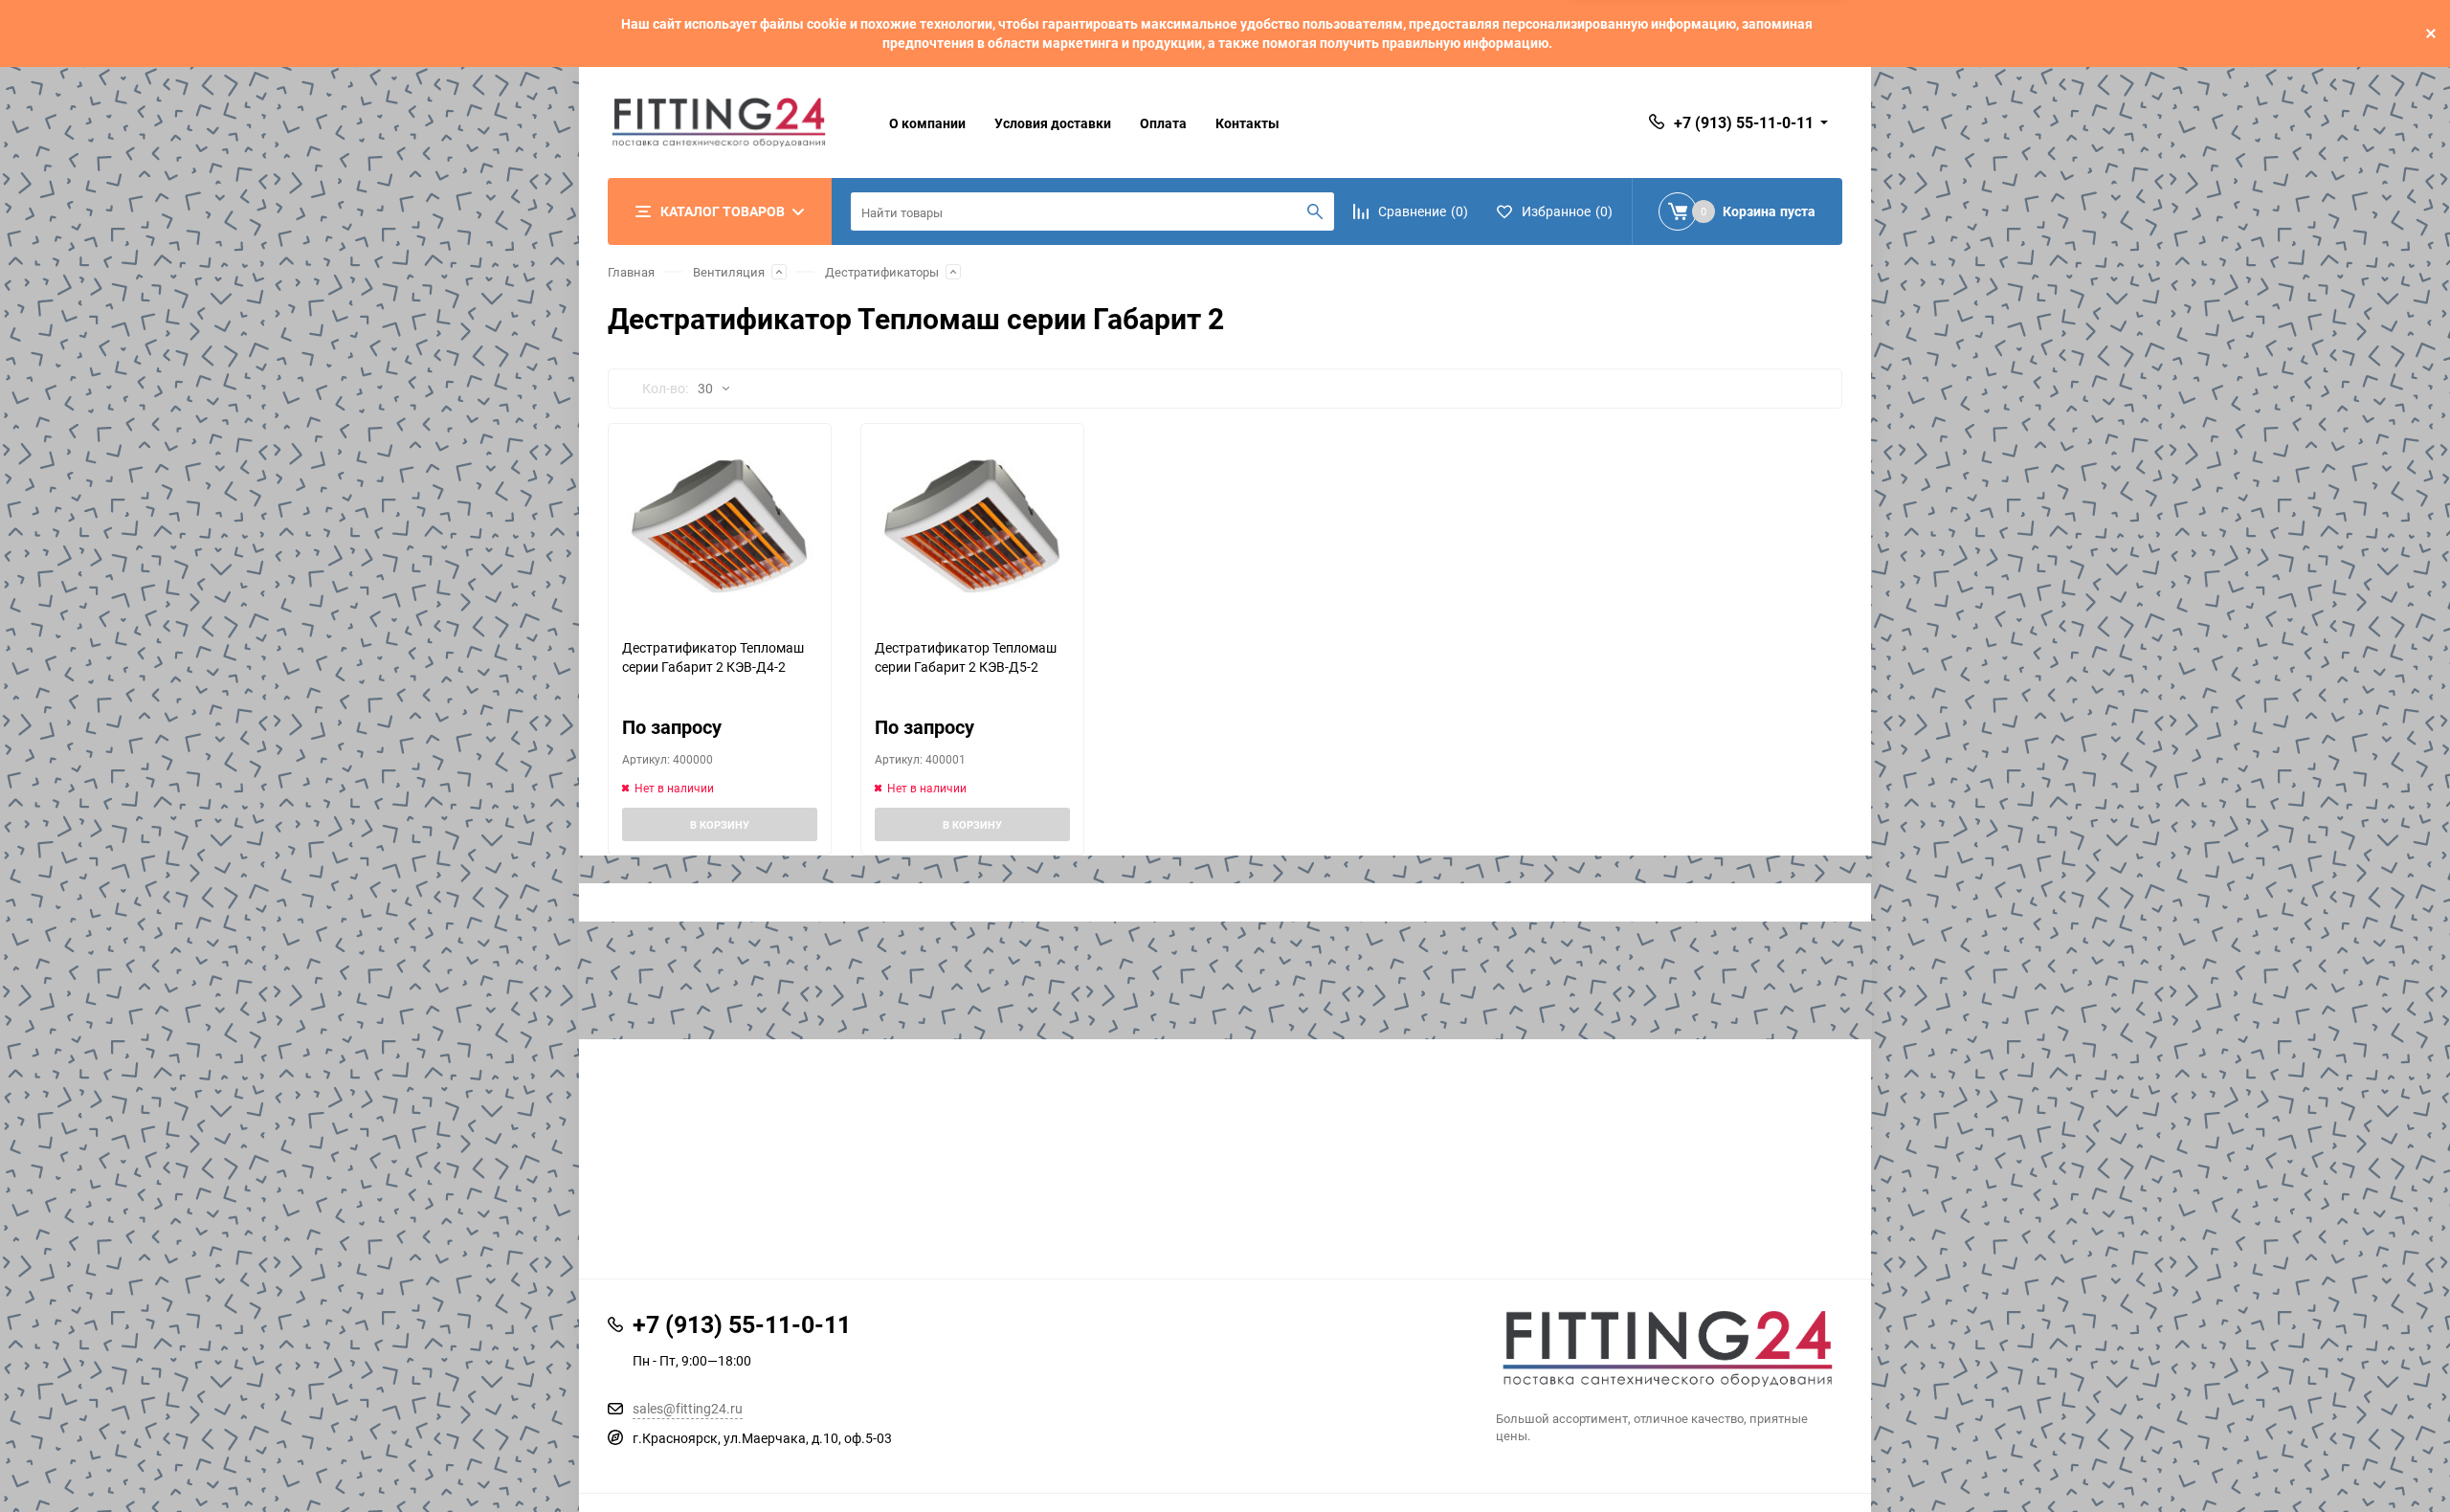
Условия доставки (1053, 123)
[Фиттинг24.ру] (1670, 1349)
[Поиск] (1315, 211)
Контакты (1247, 123)
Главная (631, 272)
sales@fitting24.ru (688, 1408)
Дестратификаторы (882, 272)
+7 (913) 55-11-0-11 (1744, 122)
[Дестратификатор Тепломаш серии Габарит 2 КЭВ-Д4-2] (720, 531)
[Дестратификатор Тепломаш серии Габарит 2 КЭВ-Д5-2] (972, 531)
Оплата (1163, 123)
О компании (927, 123)
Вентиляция (729, 272)
